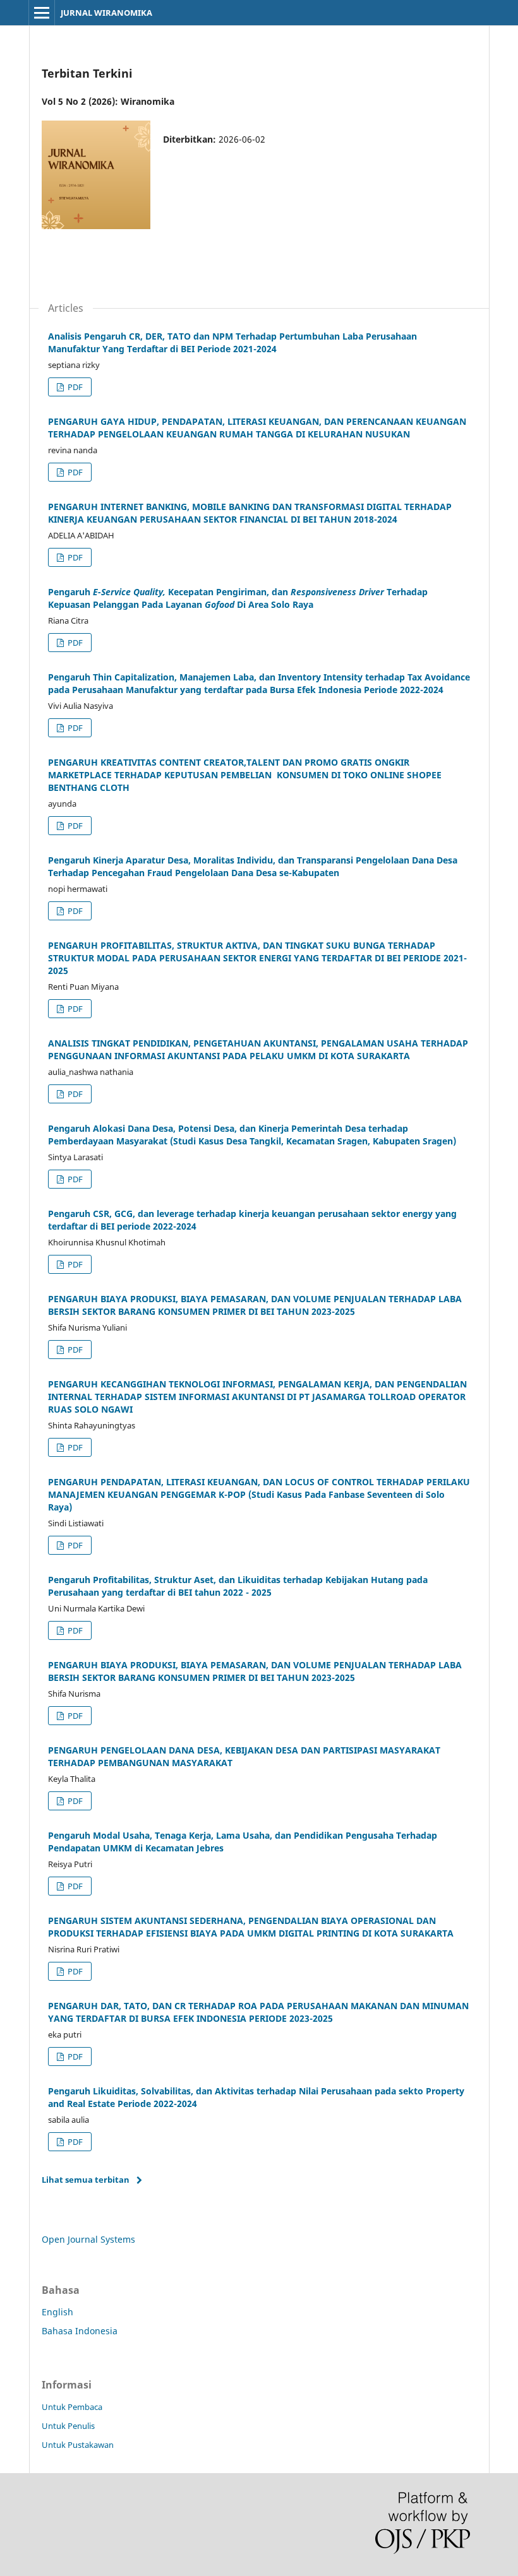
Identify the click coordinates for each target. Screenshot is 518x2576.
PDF (74, 387)
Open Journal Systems (88, 2239)
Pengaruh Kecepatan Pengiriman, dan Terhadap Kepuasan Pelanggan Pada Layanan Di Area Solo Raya (238, 598)
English (57, 2312)
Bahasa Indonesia (80, 2331)
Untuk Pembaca (72, 2407)
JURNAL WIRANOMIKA (106, 13)
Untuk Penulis (68, 2426)
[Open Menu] (42, 13)
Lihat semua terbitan (86, 2180)
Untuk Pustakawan (78, 2445)
